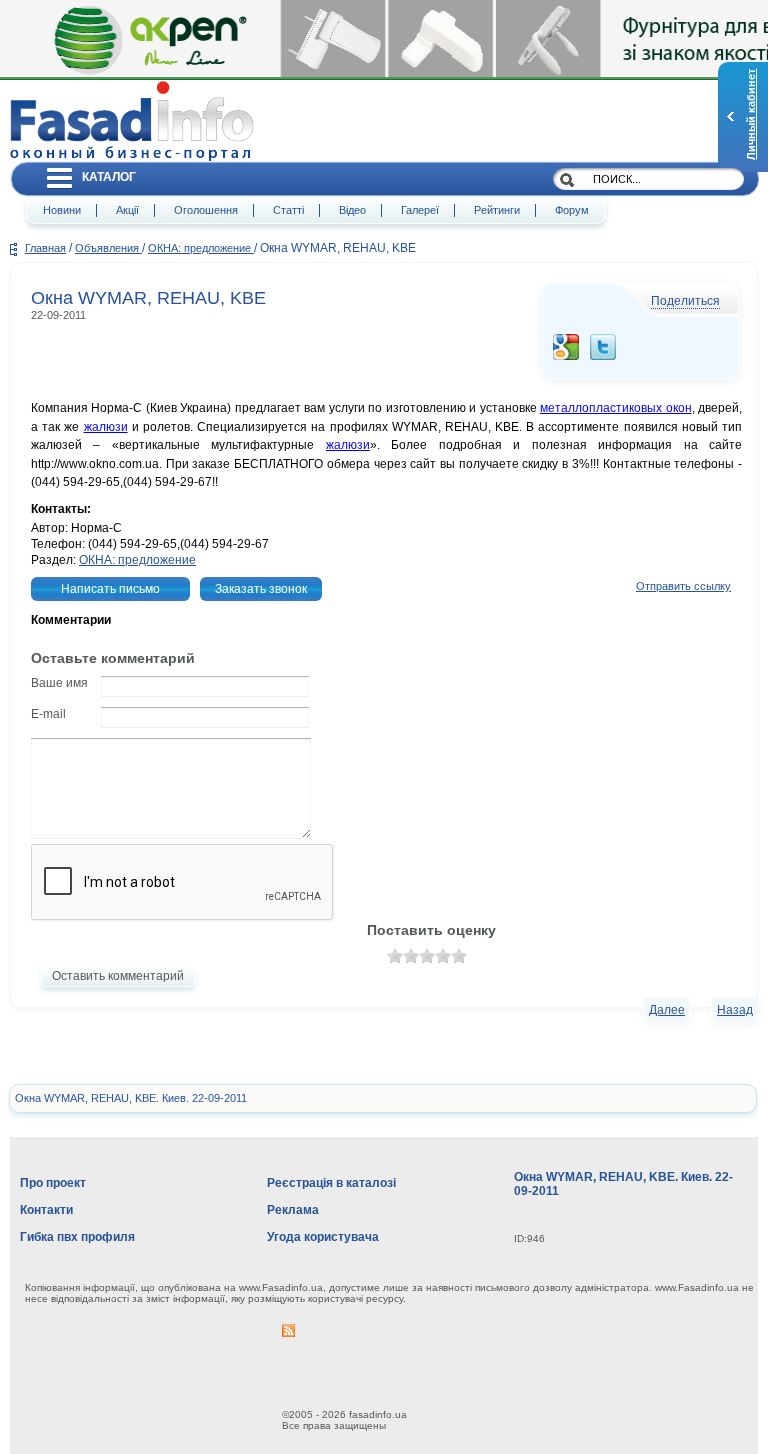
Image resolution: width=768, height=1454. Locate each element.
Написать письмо (110, 589)
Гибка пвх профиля (77, 1237)
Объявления (108, 248)
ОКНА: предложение (201, 248)
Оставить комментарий (118, 976)
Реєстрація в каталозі (331, 1183)
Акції (127, 210)
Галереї (420, 210)
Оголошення (206, 210)
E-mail (48, 714)
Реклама (293, 1210)
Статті (288, 210)
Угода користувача (323, 1237)
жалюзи (106, 427)
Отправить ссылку (683, 586)
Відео (352, 210)
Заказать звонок (261, 589)
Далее (667, 1010)
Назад (735, 1010)
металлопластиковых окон (615, 408)
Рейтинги (497, 210)
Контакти (46, 1210)
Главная (45, 248)
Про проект (53, 1183)
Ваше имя (59, 683)
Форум (572, 210)
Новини (62, 210)
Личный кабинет (751, 114)
